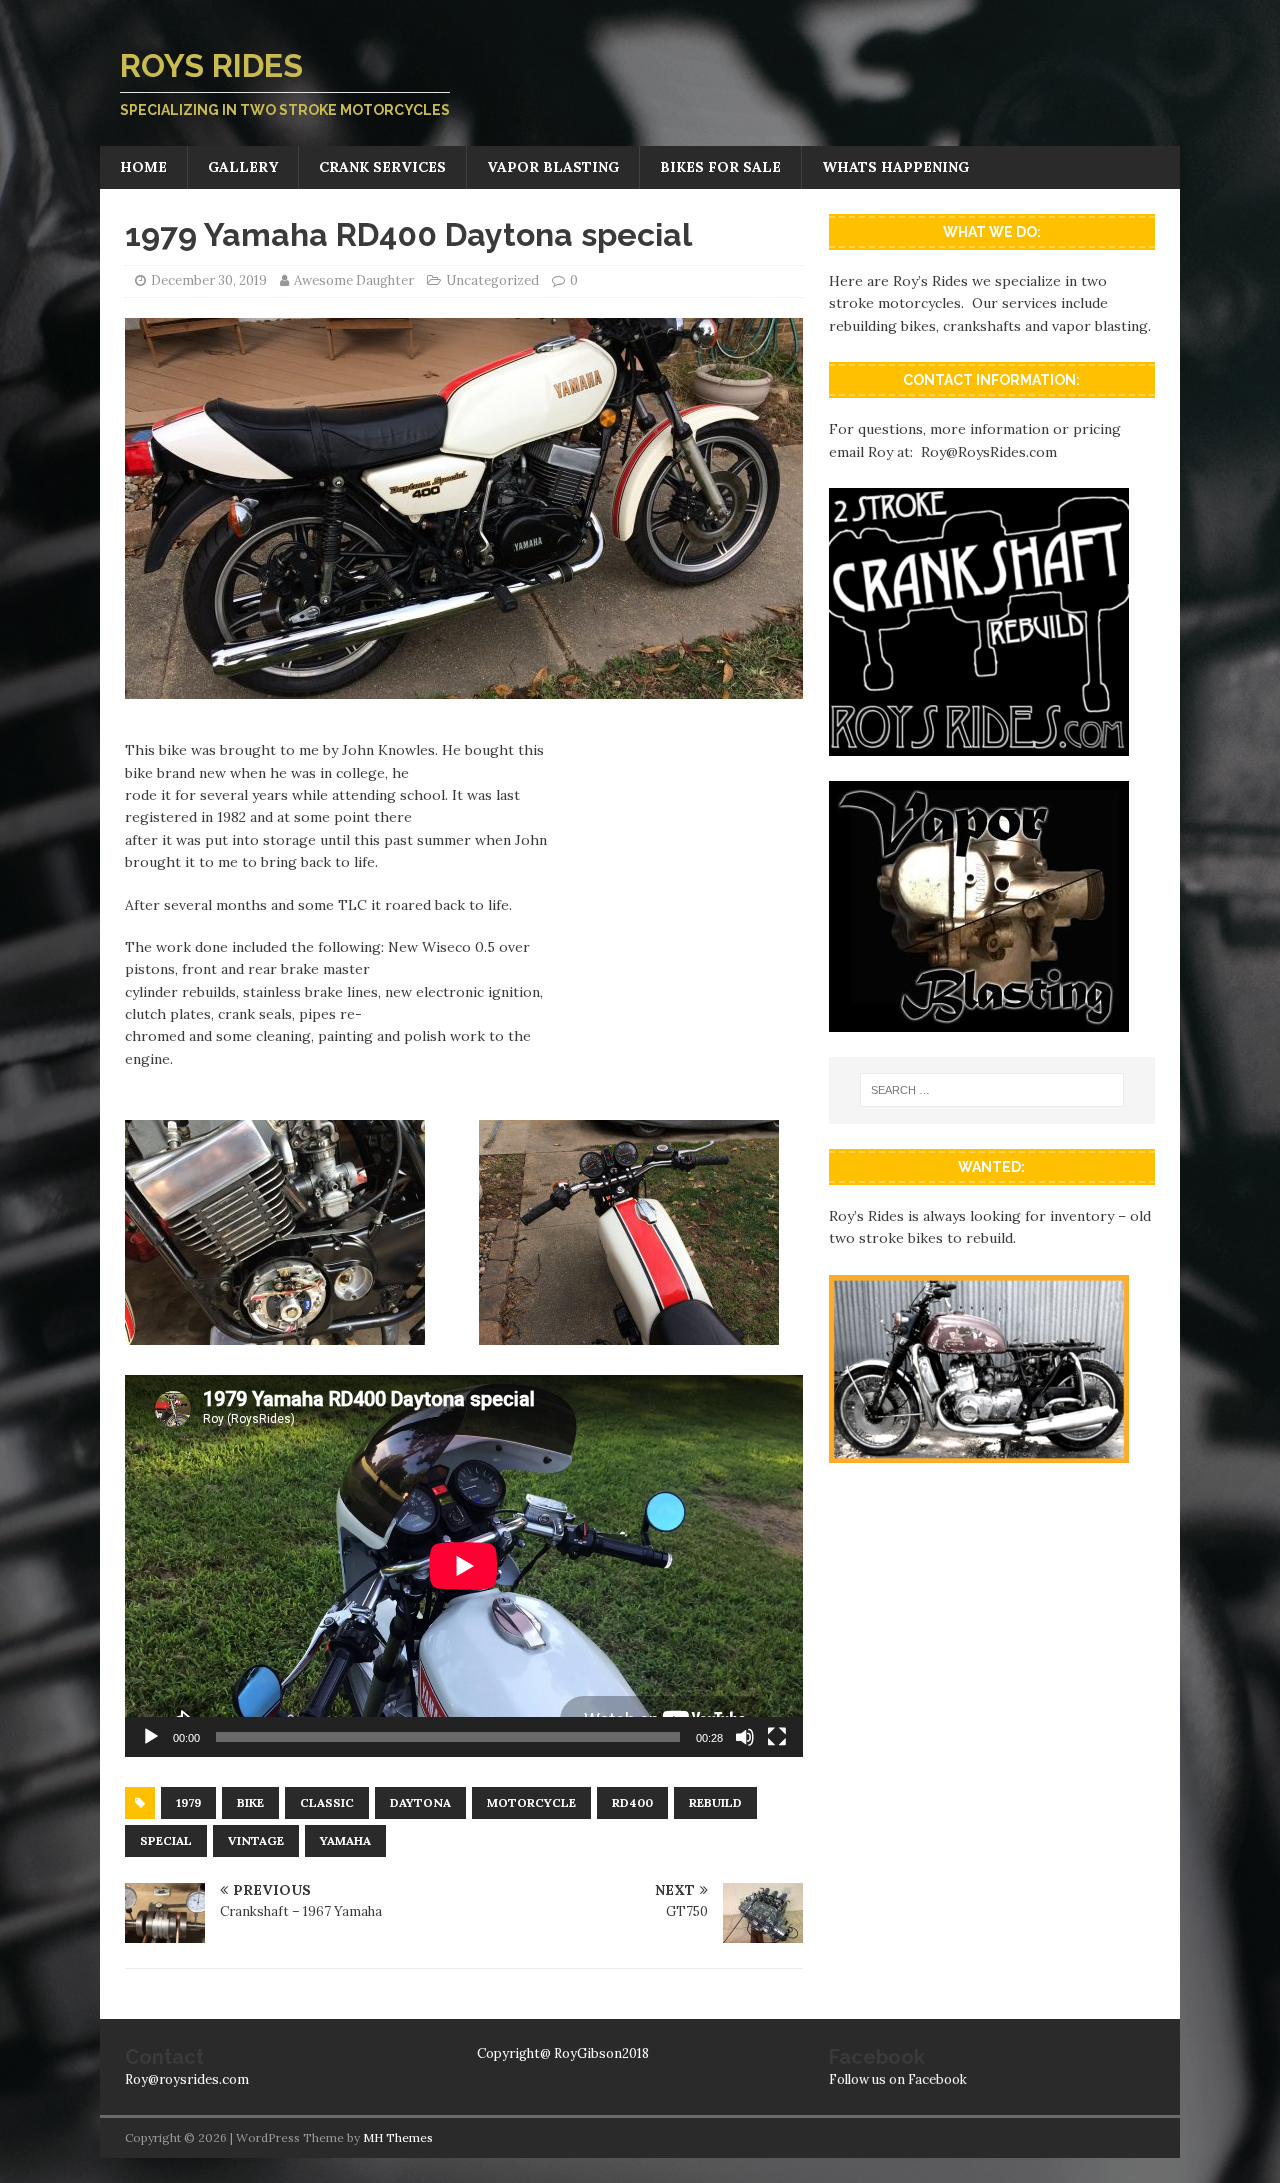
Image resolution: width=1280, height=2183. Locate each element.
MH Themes (398, 2137)
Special (166, 1840)
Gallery (243, 167)
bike (250, 1802)
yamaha (345, 1840)
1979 (188, 1802)
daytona (420, 1802)
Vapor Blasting (553, 167)
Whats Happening (895, 167)
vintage (256, 1840)
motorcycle (531, 1802)
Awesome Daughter (354, 280)
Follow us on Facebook (898, 2079)
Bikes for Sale (720, 167)
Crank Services (382, 167)
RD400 (632, 1802)
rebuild (715, 1802)
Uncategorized (492, 280)
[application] (464, 1565)
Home (143, 167)
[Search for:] (992, 1090)
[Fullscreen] (777, 1737)
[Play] (151, 1737)
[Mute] (745, 1737)
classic (327, 1802)
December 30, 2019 (209, 280)
